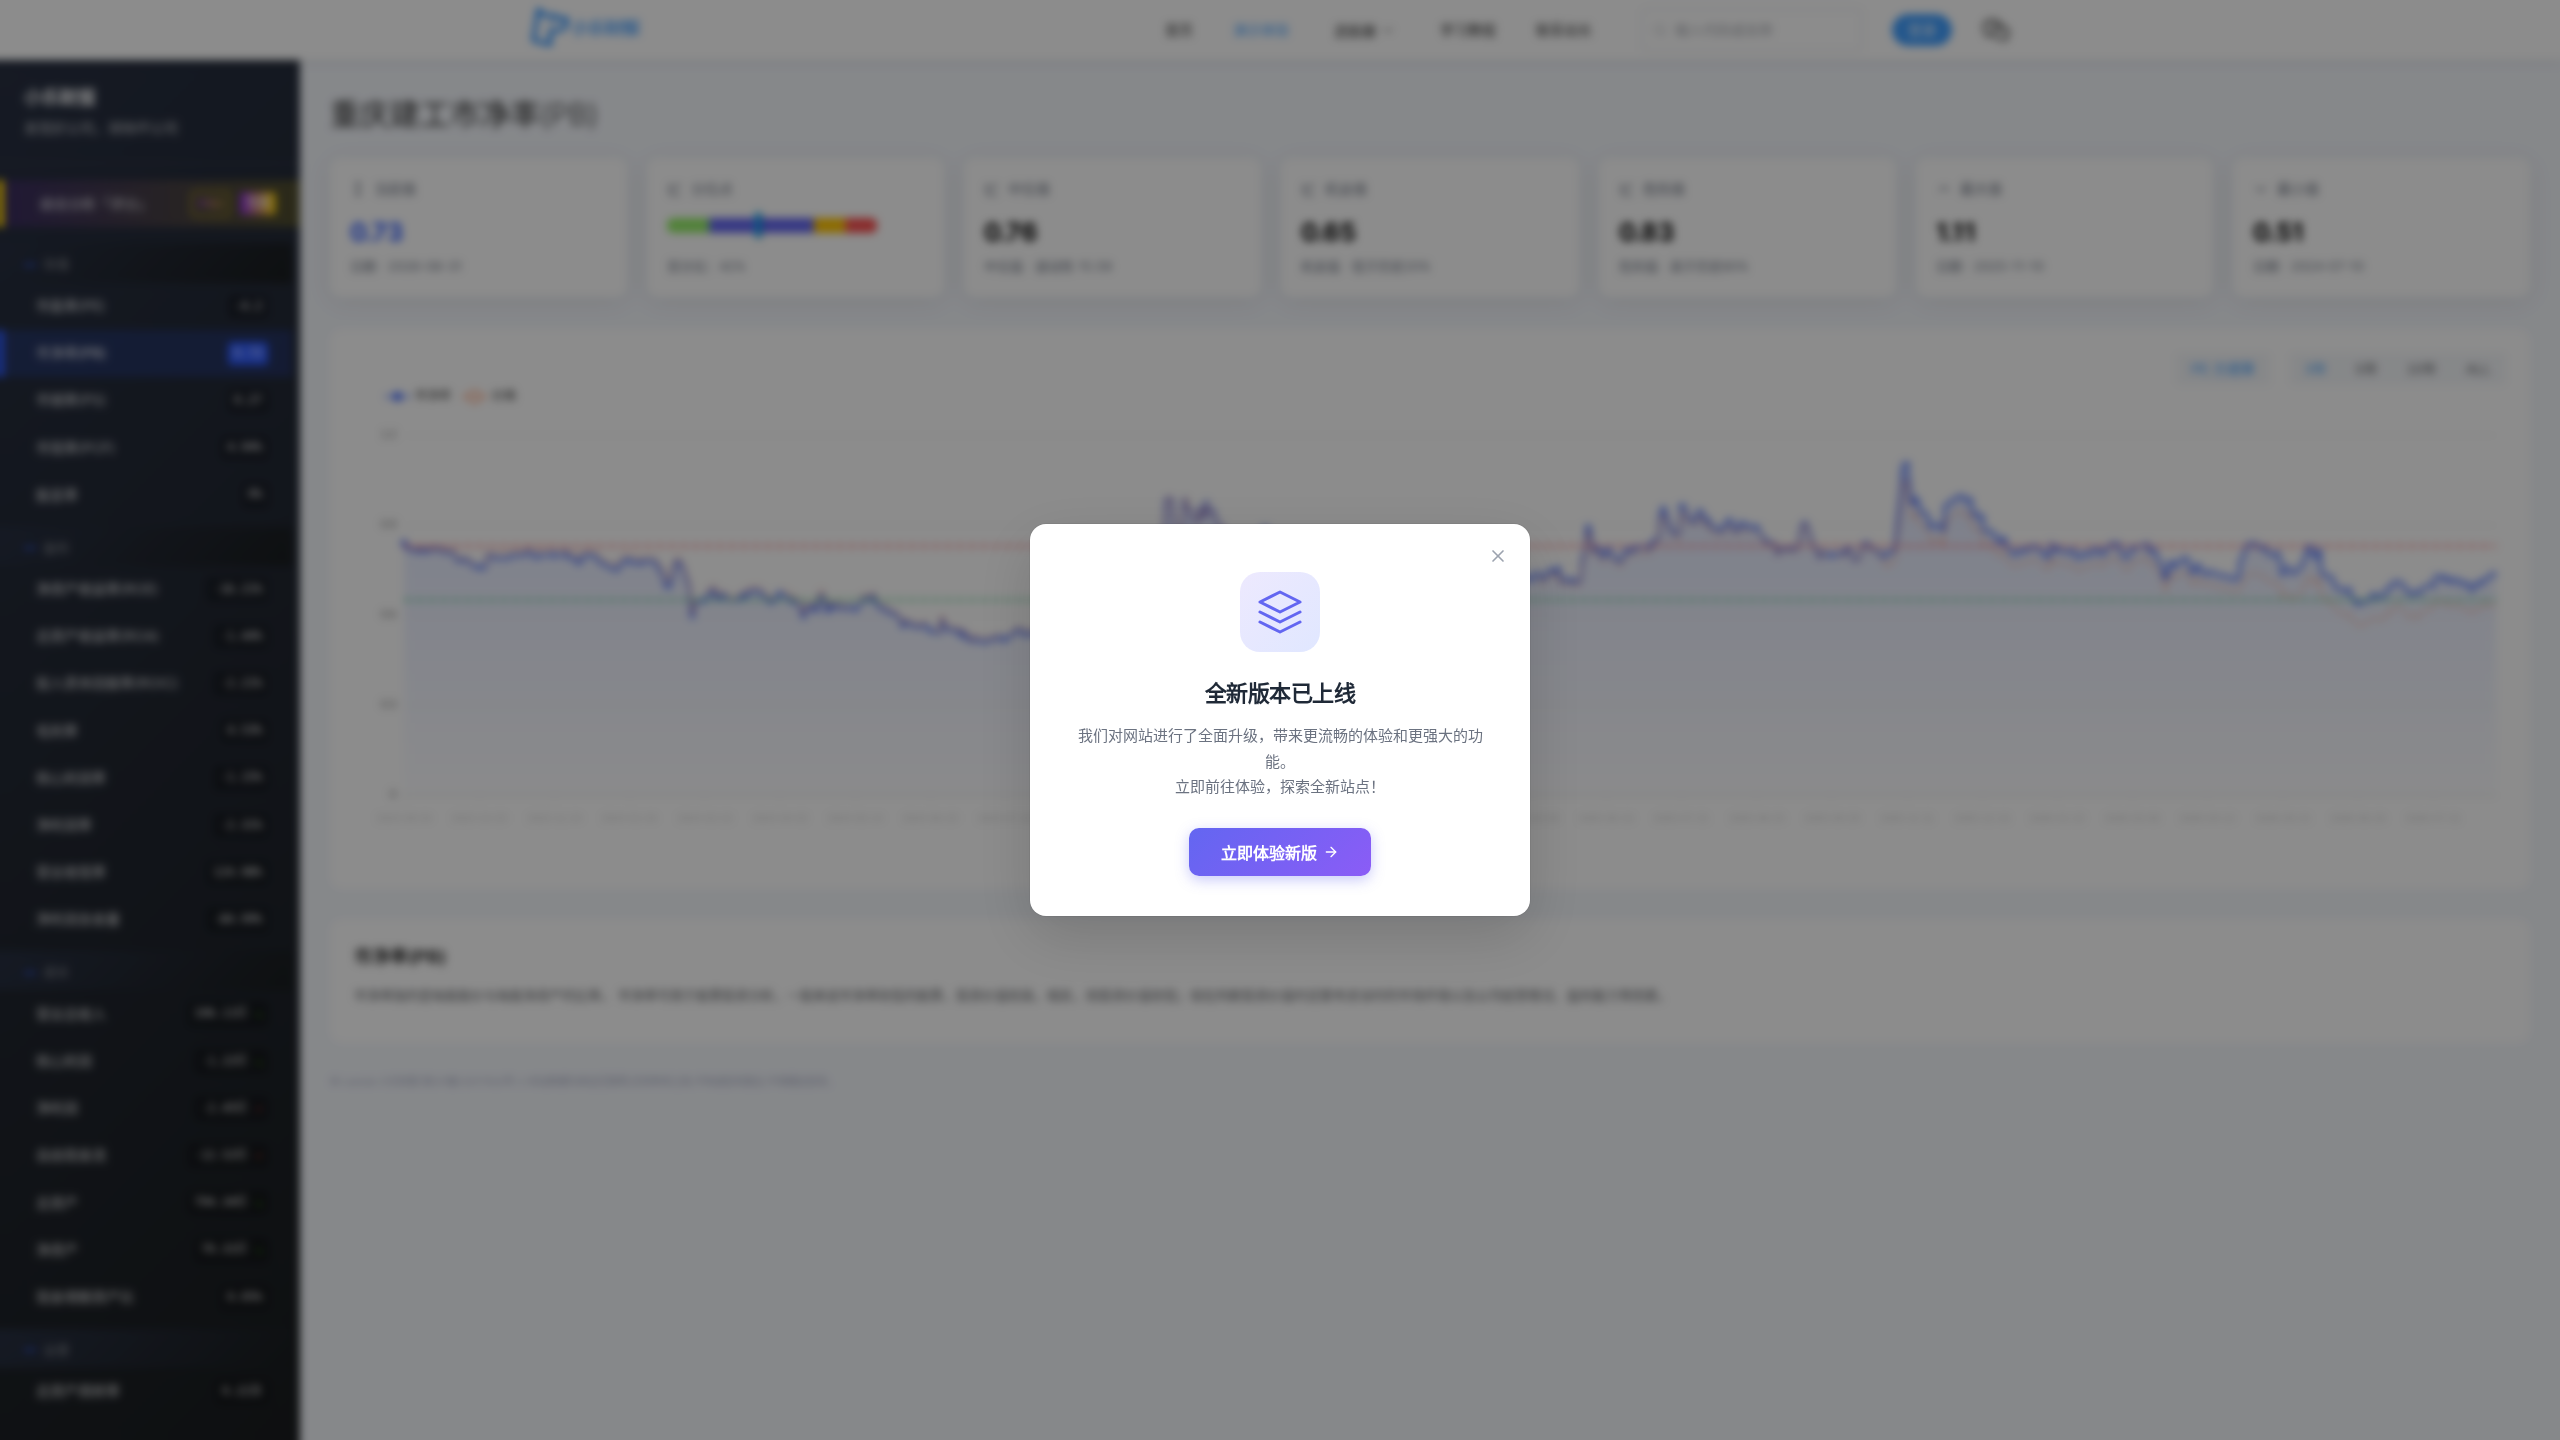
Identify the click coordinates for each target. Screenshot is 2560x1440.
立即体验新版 (1269, 853)
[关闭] (1498, 556)
